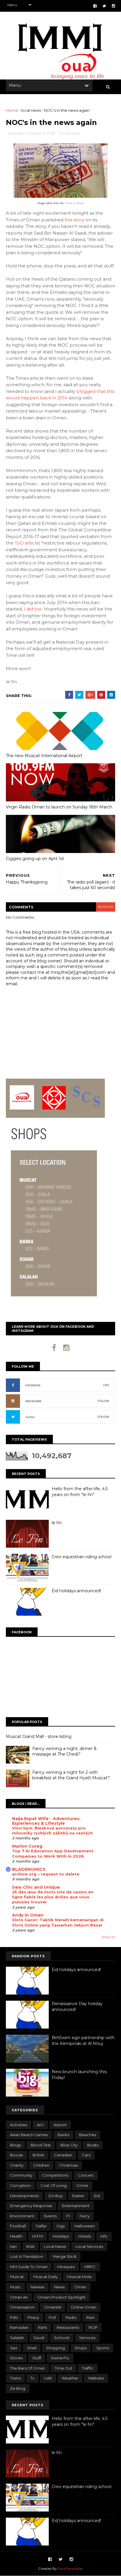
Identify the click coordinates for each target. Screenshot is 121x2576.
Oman (80, 2287)
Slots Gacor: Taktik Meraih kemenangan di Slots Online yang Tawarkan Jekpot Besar (58, 1922)
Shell (32, 2348)
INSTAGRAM (33, 1401)
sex (14, 2348)
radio (71, 2317)
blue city (69, 2145)
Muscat (17, 2277)
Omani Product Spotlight (62, 2297)
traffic (88, 2368)
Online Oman (84, 2307)
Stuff (37, 2358)
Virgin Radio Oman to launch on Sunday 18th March (59, 807)
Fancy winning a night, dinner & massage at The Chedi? (64, 1751)
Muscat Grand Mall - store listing (39, 1736)
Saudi (39, 2338)
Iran (13, 2246)
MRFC (90, 2267)
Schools (62, 2338)
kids (30, 2246)
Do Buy (56, 2196)
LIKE (106, 1385)
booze (16, 2155)
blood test (41, 2145)
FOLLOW (103, 1401)
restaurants (68, 2327)
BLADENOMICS (29, 1869)
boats (93, 2145)
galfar (41, 2226)
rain (90, 2317)
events (50, 2216)
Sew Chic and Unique (36, 1887)
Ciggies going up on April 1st (35, 859)
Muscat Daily (46, 2277)
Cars (86, 2155)
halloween (85, 2226)
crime (82, 2185)
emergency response (31, 2206)
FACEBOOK (33, 1385)
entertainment (76, 2206)
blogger (106, 907)
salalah (17, 2338)
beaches (88, 2135)
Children (41, 2165)
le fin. (57, 1523)
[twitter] (104, 6)
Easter (78, 2196)
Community (21, 2175)
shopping (56, 2348)
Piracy (33, 2317)
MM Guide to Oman (29, 2267)
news (59, 2287)
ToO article (27, 543)
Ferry (85, 2216)
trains (15, 2378)
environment (22, 2216)
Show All (108, 1937)
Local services (89, 2246)
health (16, 2236)
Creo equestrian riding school (81, 1557)
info (104, 2236)
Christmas (68, 2165)
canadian (63, 2155)
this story (74, 220)
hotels (85, 2236)
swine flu (60, 2358)
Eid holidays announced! (76, 1591)
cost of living (54, 2185)
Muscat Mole (79, 2277)
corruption (20, 2185)
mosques (66, 2267)
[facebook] (95, 6)
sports (103, 2348)
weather (70, 2378)
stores (16, 2358)
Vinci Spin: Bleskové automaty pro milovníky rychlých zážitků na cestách (52, 1830)
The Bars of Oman (27, 2368)
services (87, 2338)
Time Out (63, 2368)
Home (12, 110)
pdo (14, 2317)
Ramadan (19, 2327)
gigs (60, 2226)
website (96, 2378)
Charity (17, 2165)
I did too (33, 609)
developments (24, 2196)
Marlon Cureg (27, 1846)
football (18, 2226)
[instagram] (114, 6)
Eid (97, 2196)
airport (60, 2125)
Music (15, 2287)
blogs (15, 2145)
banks (63, 2135)
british (38, 2155)
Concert (86, 2175)
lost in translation (27, 2256)
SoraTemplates (70, 2569)
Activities (19, 2125)
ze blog (18, 2388)
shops (81, 2348)
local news (31, 110)
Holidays (61, 2236)
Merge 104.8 (65, 2256)
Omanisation (22, 2307)
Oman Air (19, 2297)
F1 (68, 2216)
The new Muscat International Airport (44, 756)
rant (43, 2327)
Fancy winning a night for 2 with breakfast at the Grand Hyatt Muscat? (71, 1775)
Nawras (37, 2287)
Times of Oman (74, 203)
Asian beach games (29, 2135)
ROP (93, 2327)
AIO (40, 2125)
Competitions (55, 2175)
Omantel (53, 2307)
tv (32, 2378)
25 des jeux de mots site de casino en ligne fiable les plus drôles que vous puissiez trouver (53, 1897)
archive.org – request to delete (46, 1874)
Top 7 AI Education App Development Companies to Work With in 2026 (53, 1853)
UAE (48, 2378)
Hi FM (38, 2236)
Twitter (30, 1417)
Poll (52, 2317)
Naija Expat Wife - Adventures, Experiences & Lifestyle (46, 1821)
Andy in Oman (28, 1915)
